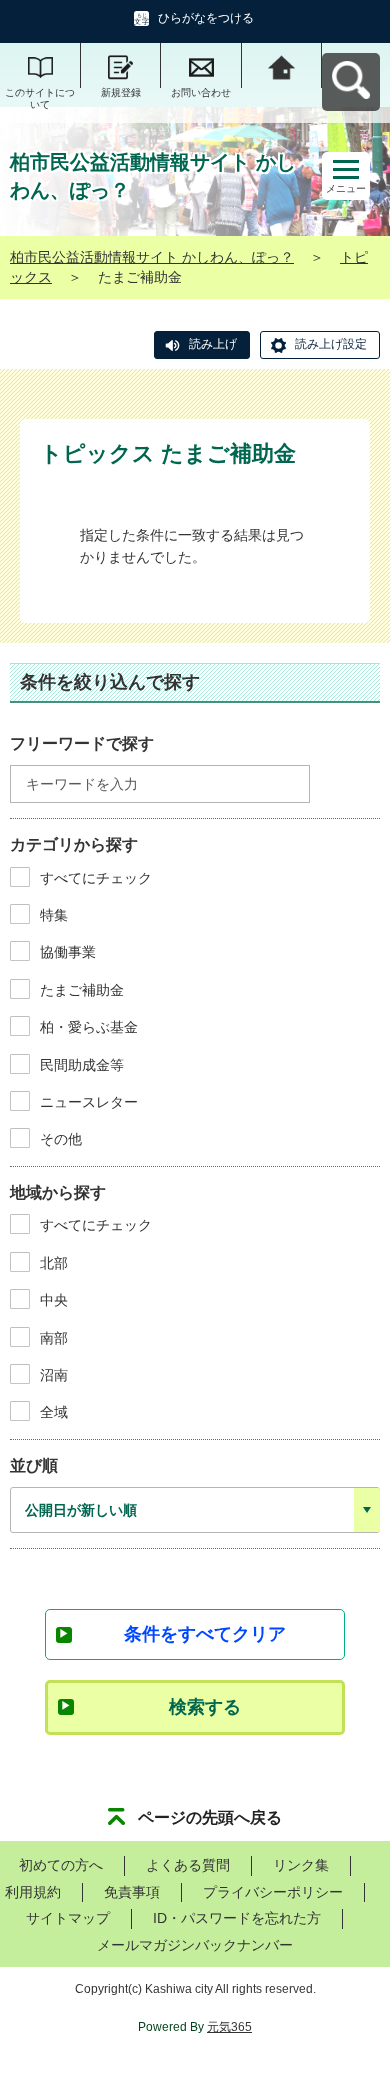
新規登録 (121, 92)
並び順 (34, 1465)
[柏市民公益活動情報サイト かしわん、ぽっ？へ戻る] (282, 65)
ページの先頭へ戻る (210, 1817)
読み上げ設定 (331, 344)
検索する (205, 1707)
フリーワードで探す (82, 743)
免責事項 (132, 1892)
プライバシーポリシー (273, 1892)
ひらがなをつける (206, 18)
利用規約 (33, 1892)
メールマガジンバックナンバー (195, 1945)
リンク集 (301, 1865)
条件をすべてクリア (205, 1634)
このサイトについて (40, 98)
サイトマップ (68, 1918)
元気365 (229, 2027)
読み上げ (213, 344)
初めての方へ (61, 1865)
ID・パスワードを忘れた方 (237, 1918)
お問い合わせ (201, 92)
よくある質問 (188, 1865)
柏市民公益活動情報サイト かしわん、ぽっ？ (152, 257)
